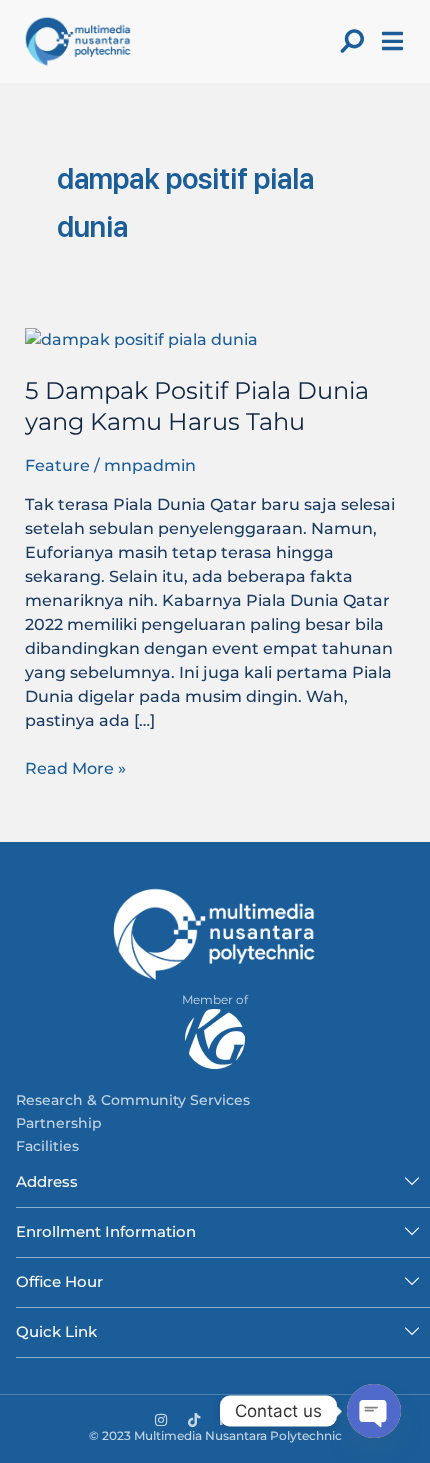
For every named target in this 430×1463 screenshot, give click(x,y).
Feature (57, 465)
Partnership (59, 1123)
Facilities (47, 1146)
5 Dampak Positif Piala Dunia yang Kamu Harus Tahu (197, 406)
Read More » (75, 767)
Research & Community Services (133, 1100)
